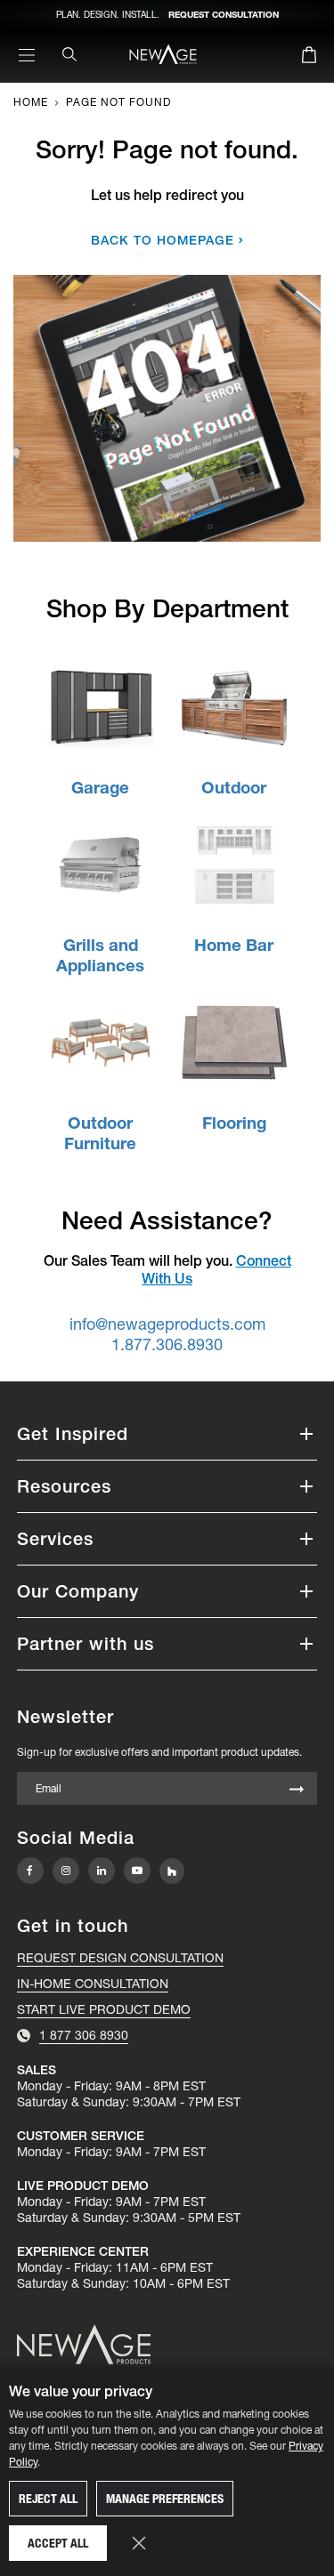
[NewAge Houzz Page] (172, 1871)
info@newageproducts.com (167, 1324)
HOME (31, 102)
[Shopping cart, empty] (309, 58)
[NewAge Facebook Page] (30, 1871)
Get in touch (73, 1926)
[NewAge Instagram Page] (66, 1871)
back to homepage (163, 240)
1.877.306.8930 (167, 1344)
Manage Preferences (165, 2499)
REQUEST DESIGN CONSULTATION (120, 1958)
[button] (167, 1434)
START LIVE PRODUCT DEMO (104, 2009)
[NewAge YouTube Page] (137, 1871)
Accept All (58, 2543)
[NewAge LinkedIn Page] (102, 1871)
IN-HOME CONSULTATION (93, 1984)
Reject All (48, 2499)
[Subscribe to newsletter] (297, 1790)
